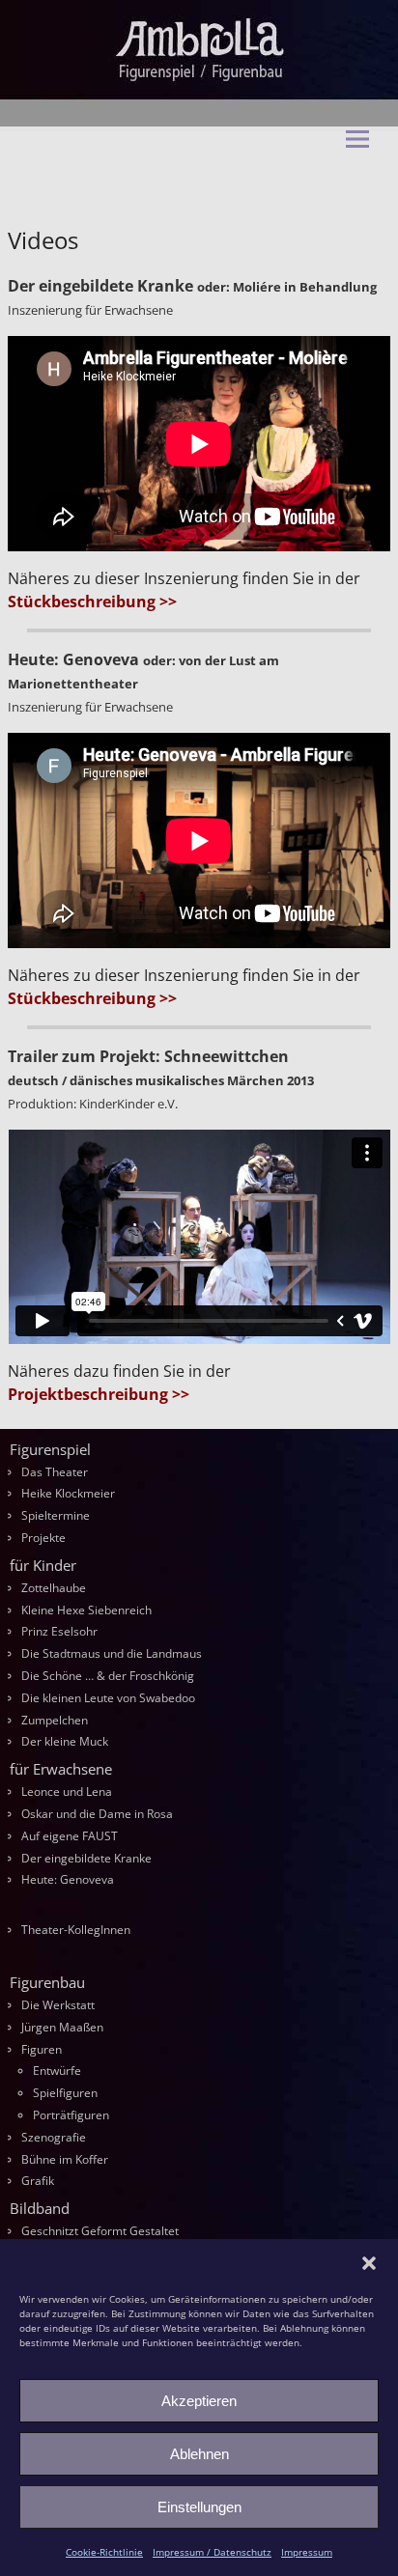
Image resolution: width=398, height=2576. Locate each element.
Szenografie (54, 2137)
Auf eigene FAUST (70, 1836)
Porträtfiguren (71, 2115)
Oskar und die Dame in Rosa (97, 1814)
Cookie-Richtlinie (104, 2552)
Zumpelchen (55, 1720)
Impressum (307, 2552)
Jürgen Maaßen (62, 2027)
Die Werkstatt (58, 2005)
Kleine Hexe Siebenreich (86, 1610)
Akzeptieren (199, 2401)
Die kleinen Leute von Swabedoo (108, 1698)
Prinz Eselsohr (59, 1631)
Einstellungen (199, 2507)
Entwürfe (57, 2071)
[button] (369, 2263)
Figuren (42, 2049)
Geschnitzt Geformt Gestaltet (100, 2231)
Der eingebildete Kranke (86, 1858)
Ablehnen (199, 2454)
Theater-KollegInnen (76, 1930)
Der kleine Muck (65, 1741)
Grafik (38, 2181)
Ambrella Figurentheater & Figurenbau (185, 183)
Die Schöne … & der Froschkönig (108, 1676)
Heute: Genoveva (68, 1879)
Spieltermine (56, 1515)
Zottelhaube (54, 1588)
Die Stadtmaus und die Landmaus (112, 1653)
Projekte (43, 1538)
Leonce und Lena (67, 1792)
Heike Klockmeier (68, 1493)
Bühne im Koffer (65, 2159)
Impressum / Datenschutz (212, 2552)
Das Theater (55, 1472)
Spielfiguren (65, 2093)
